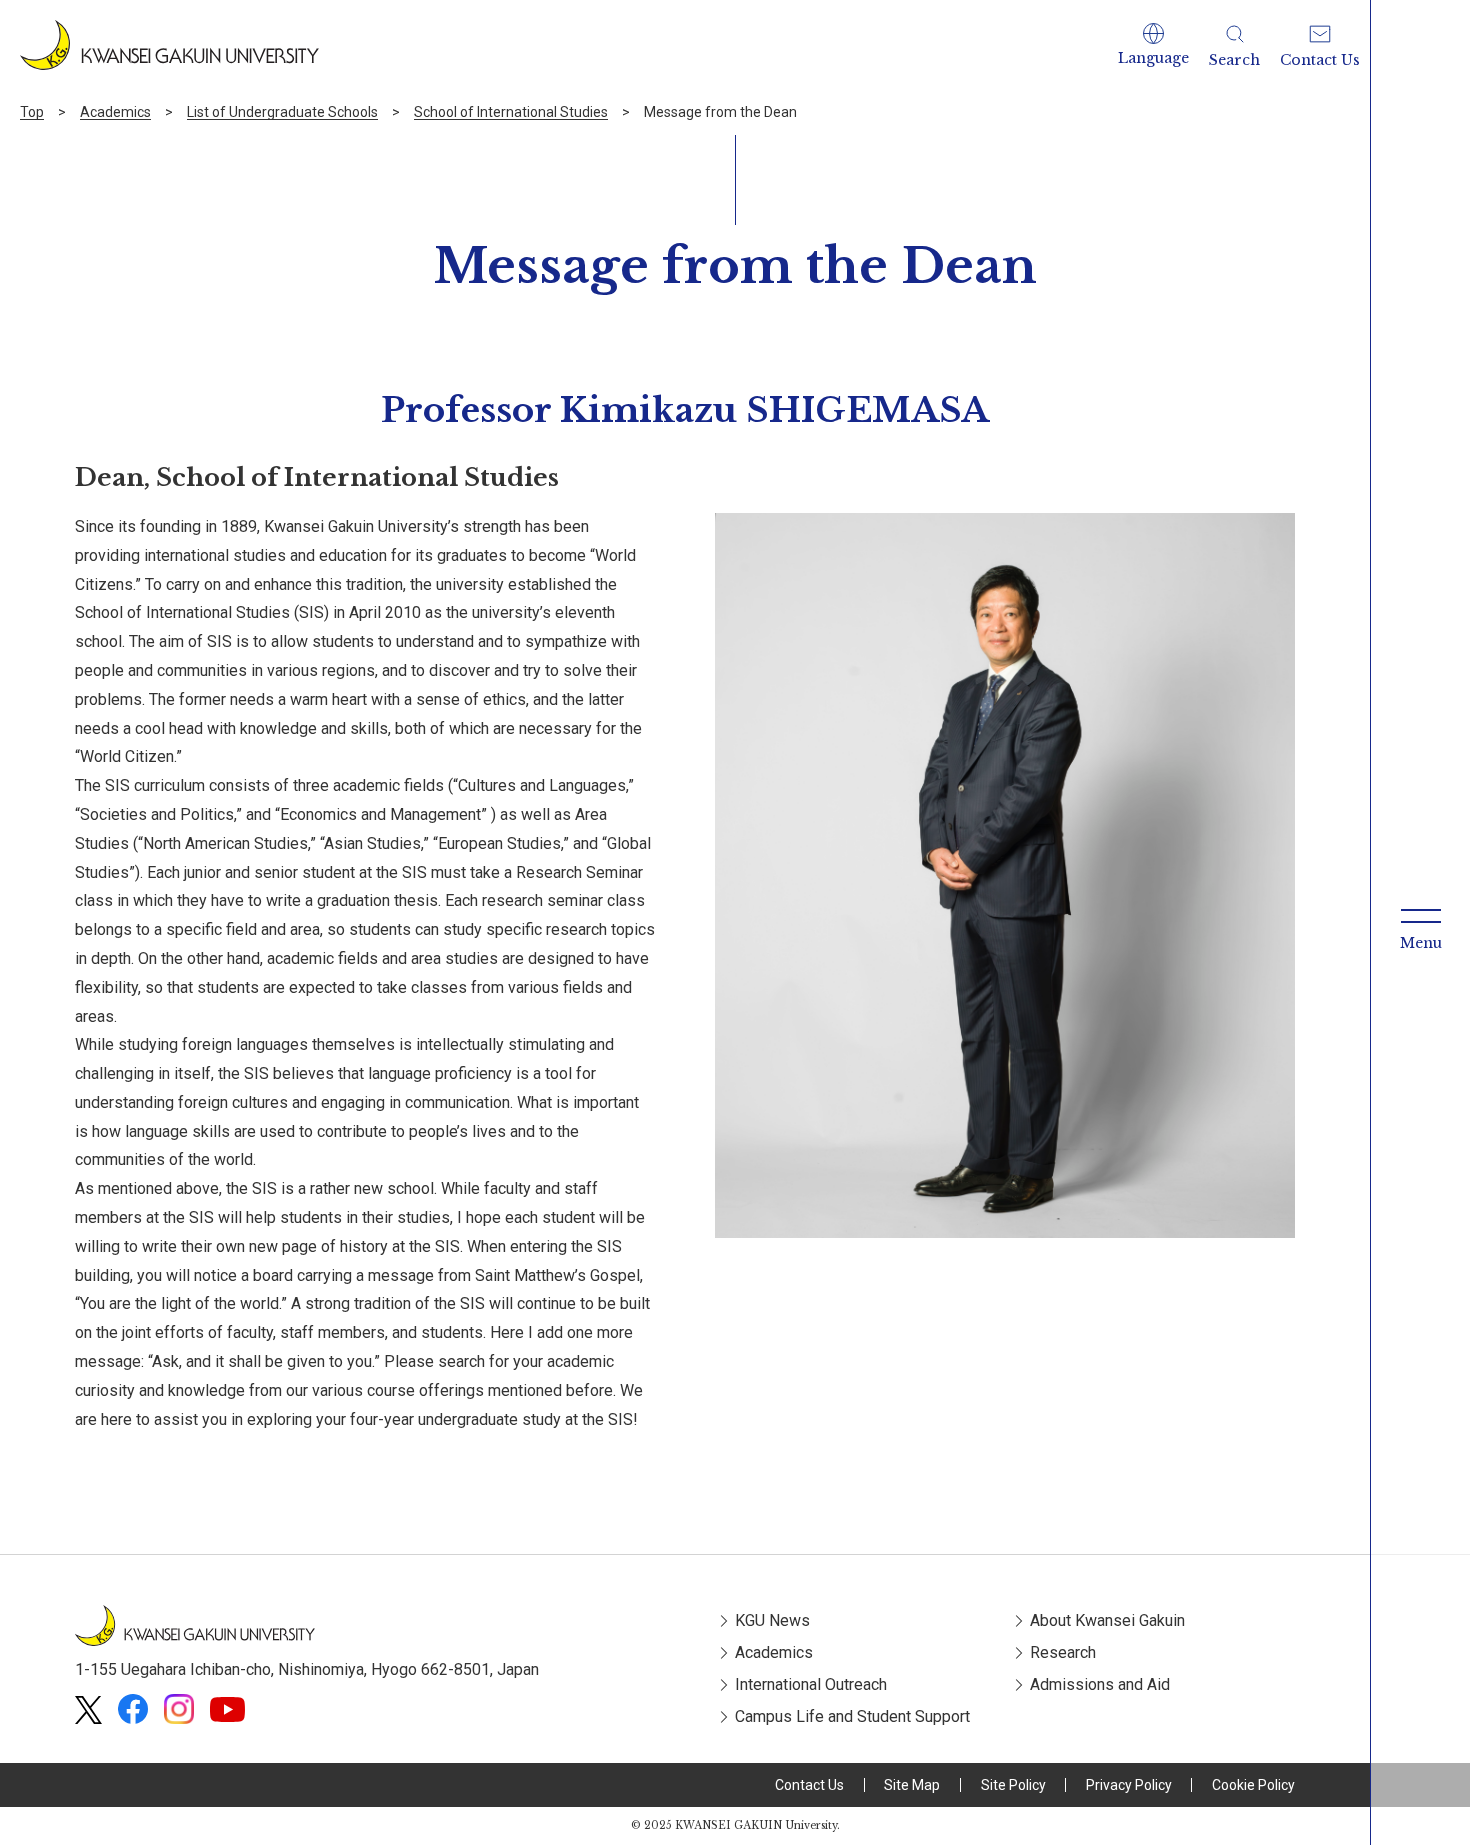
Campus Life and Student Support (852, 1716)
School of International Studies (511, 112)
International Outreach (811, 1684)
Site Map (912, 1785)
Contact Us (809, 1785)
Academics (115, 112)
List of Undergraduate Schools (282, 112)
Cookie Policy (1253, 1785)
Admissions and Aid (1100, 1684)
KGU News (772, 1620)
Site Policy (1013, 1785)
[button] (1153, 45)
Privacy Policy (1129, 1785)
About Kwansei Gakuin (1107, 1620)
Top (32, 112)
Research (1063, 1652)
